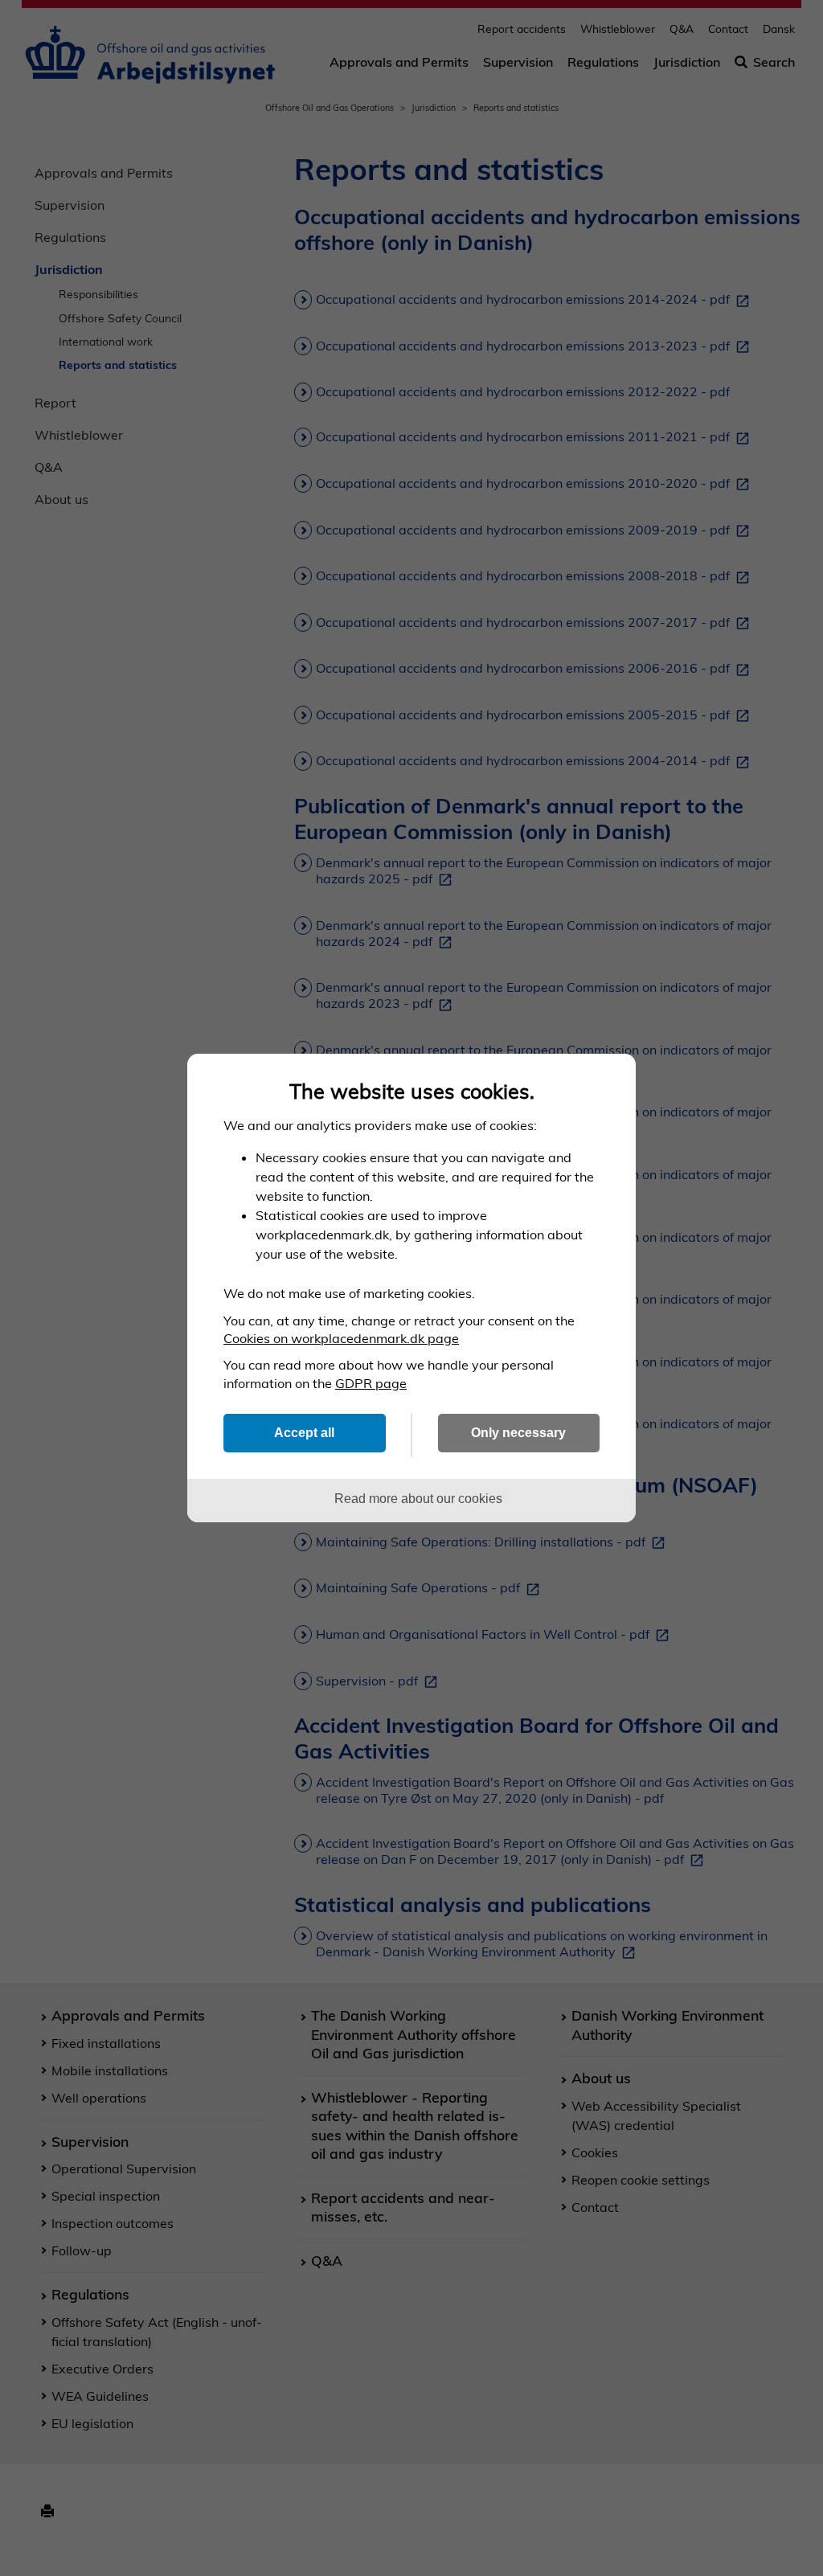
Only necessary (518, 1432)
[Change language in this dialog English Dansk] (609, 1081)
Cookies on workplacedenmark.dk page (341, 1338)
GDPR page (371, 1383)
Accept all (304, 1432)
